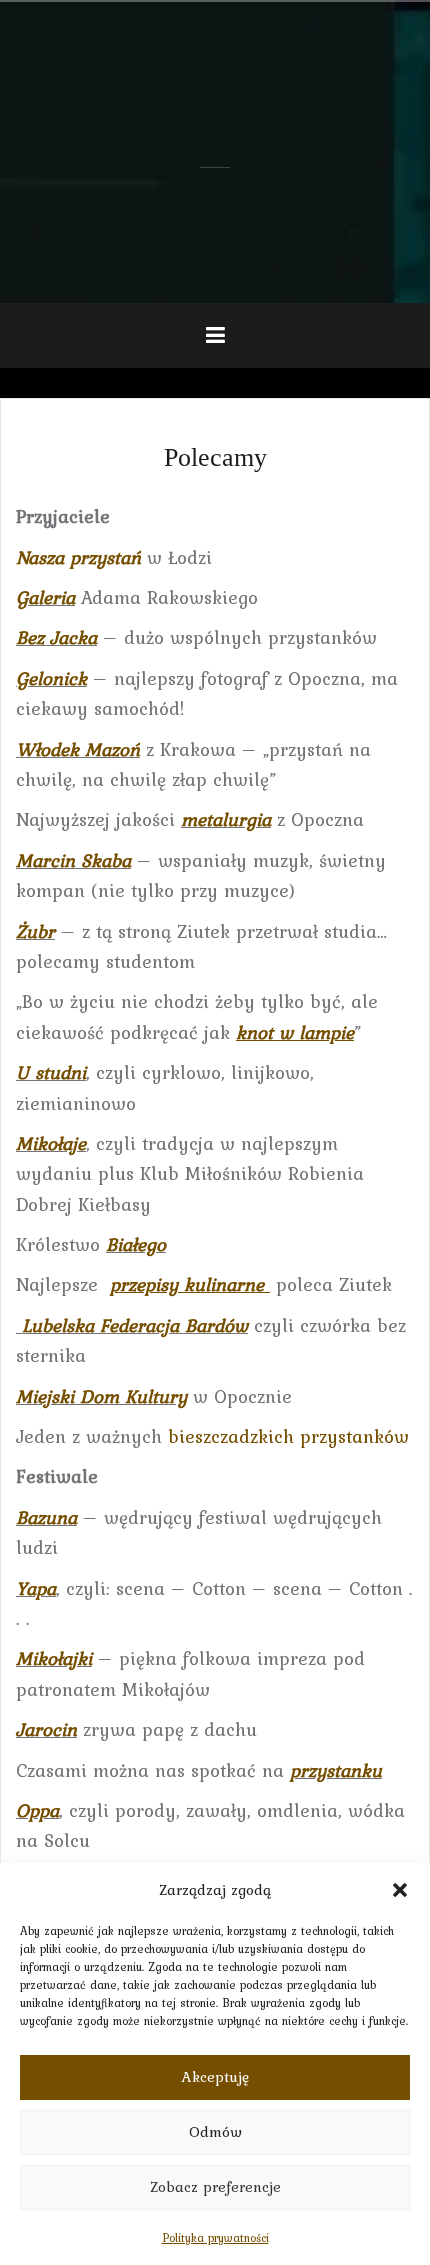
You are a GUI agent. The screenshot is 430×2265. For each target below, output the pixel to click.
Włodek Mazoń (78, 749)
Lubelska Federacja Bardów (132, 1325)
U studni (51, 1072)
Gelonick (51, 678)
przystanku (336, 1770)
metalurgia (226, 819)
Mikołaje (51, 1143)
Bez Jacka (56, 637)
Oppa (37, 1810)
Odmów (215, 2132)
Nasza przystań (78, 557)
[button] (400, 1890)
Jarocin (46, 1729)
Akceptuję (215, 2077)
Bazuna (46, 1517)
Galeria (45, 597)
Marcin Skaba (73, 860)
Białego (136, 1244)
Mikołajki (54, 1658)
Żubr (35, 931)
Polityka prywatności (215, 2238)
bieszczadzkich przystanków (288, 1436)
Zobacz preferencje (215, 2187)
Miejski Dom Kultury (101, 1396)
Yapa (36, 1588)
